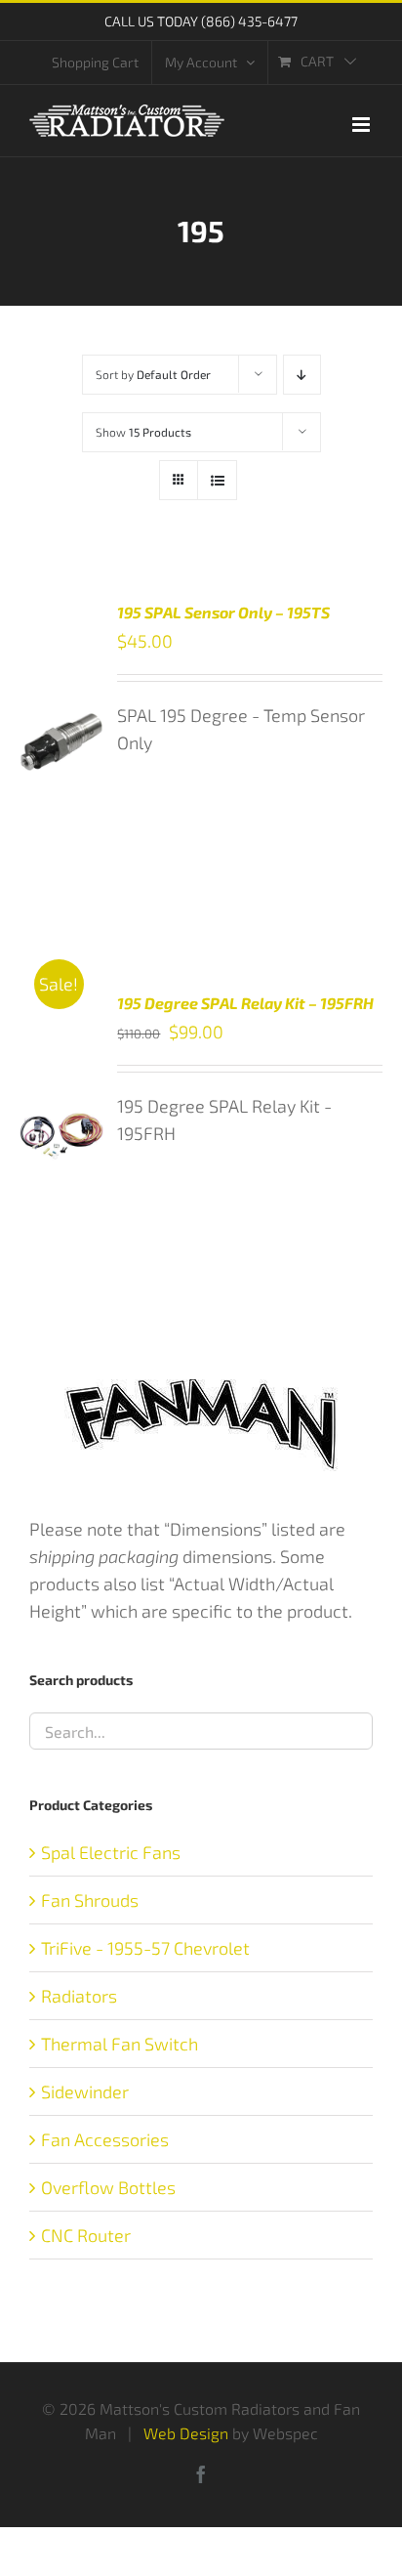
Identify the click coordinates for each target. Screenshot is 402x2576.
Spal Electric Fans (111, 1852)
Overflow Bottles (108, 2187)
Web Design (186, 2433)
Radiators (79, 1996)
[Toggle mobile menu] (362, 125)
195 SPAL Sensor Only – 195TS (223, 612)
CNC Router (86, 2235)
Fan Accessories (105, 2139)
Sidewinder (85, 2091)
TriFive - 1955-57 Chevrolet (145, 1948)
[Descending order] (302, 375)
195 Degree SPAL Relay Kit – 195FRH (245, 1003)
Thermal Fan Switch (120, 2044)
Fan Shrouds (90, 1900)
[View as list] (217, 480)
